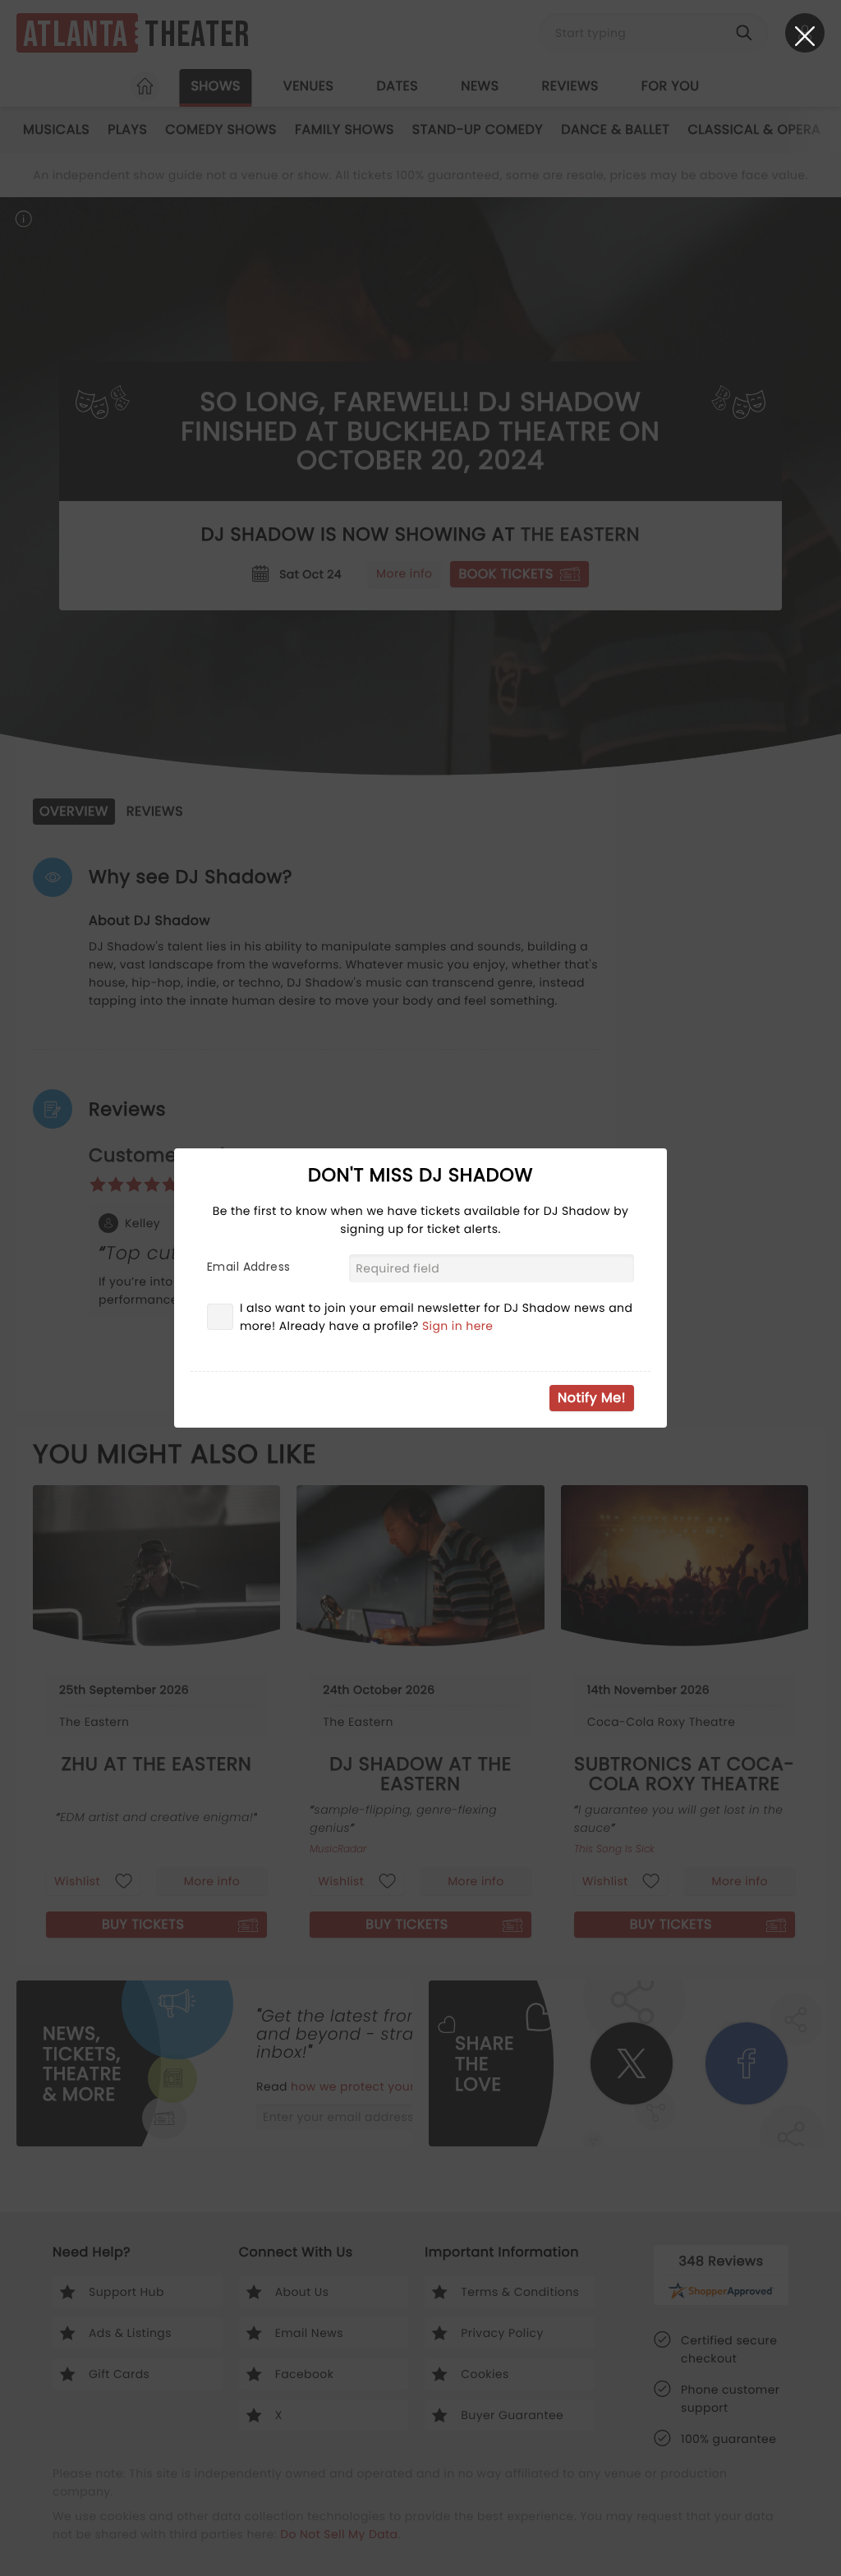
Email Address (248, 1267)
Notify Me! (592, 1398)
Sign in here (458, 1326)
